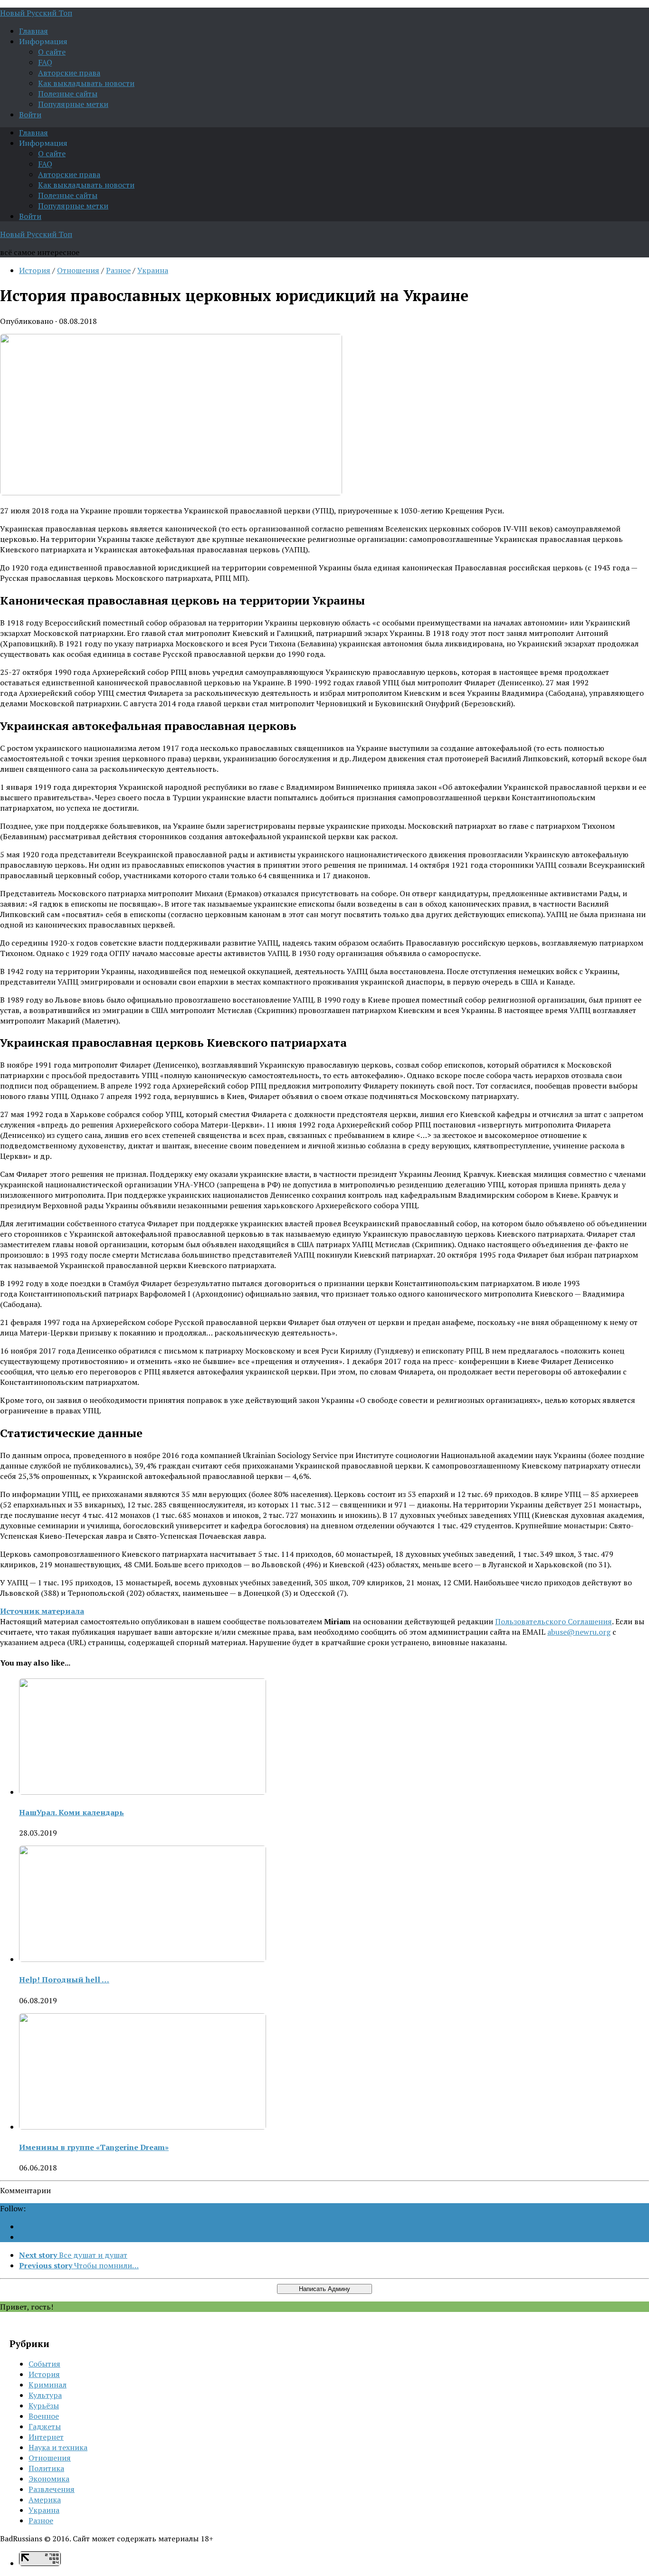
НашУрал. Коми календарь (72, 1812)
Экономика (49, 2479)
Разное (118, 270)
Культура (45, 2395)
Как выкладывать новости (86, 83)
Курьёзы (44, 2406)
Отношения (78, 270)
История (35, 270)
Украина (153, 270)
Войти (30, 114)
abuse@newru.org (579, 1632)
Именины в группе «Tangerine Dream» (94, 2147)
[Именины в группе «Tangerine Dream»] (143, 2127)
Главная (33, 31)
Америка (45, 2500)
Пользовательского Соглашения (554, 1621)
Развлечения (52, 2489)
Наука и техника (58, 2447)
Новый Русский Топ (36, 13)
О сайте (52, 52)
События (44, 2364)
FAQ (45, 62)
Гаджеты (45, 2426)
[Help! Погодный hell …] (143, 1959)
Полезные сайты (68, 94)
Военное (44, 2416)
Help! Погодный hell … (64, 1979)
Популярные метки (73, 104)
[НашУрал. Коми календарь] (143, 1792)
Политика (46, 2468)
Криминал (48, 2385)
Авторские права (69, 73)
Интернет (46, 2437)
